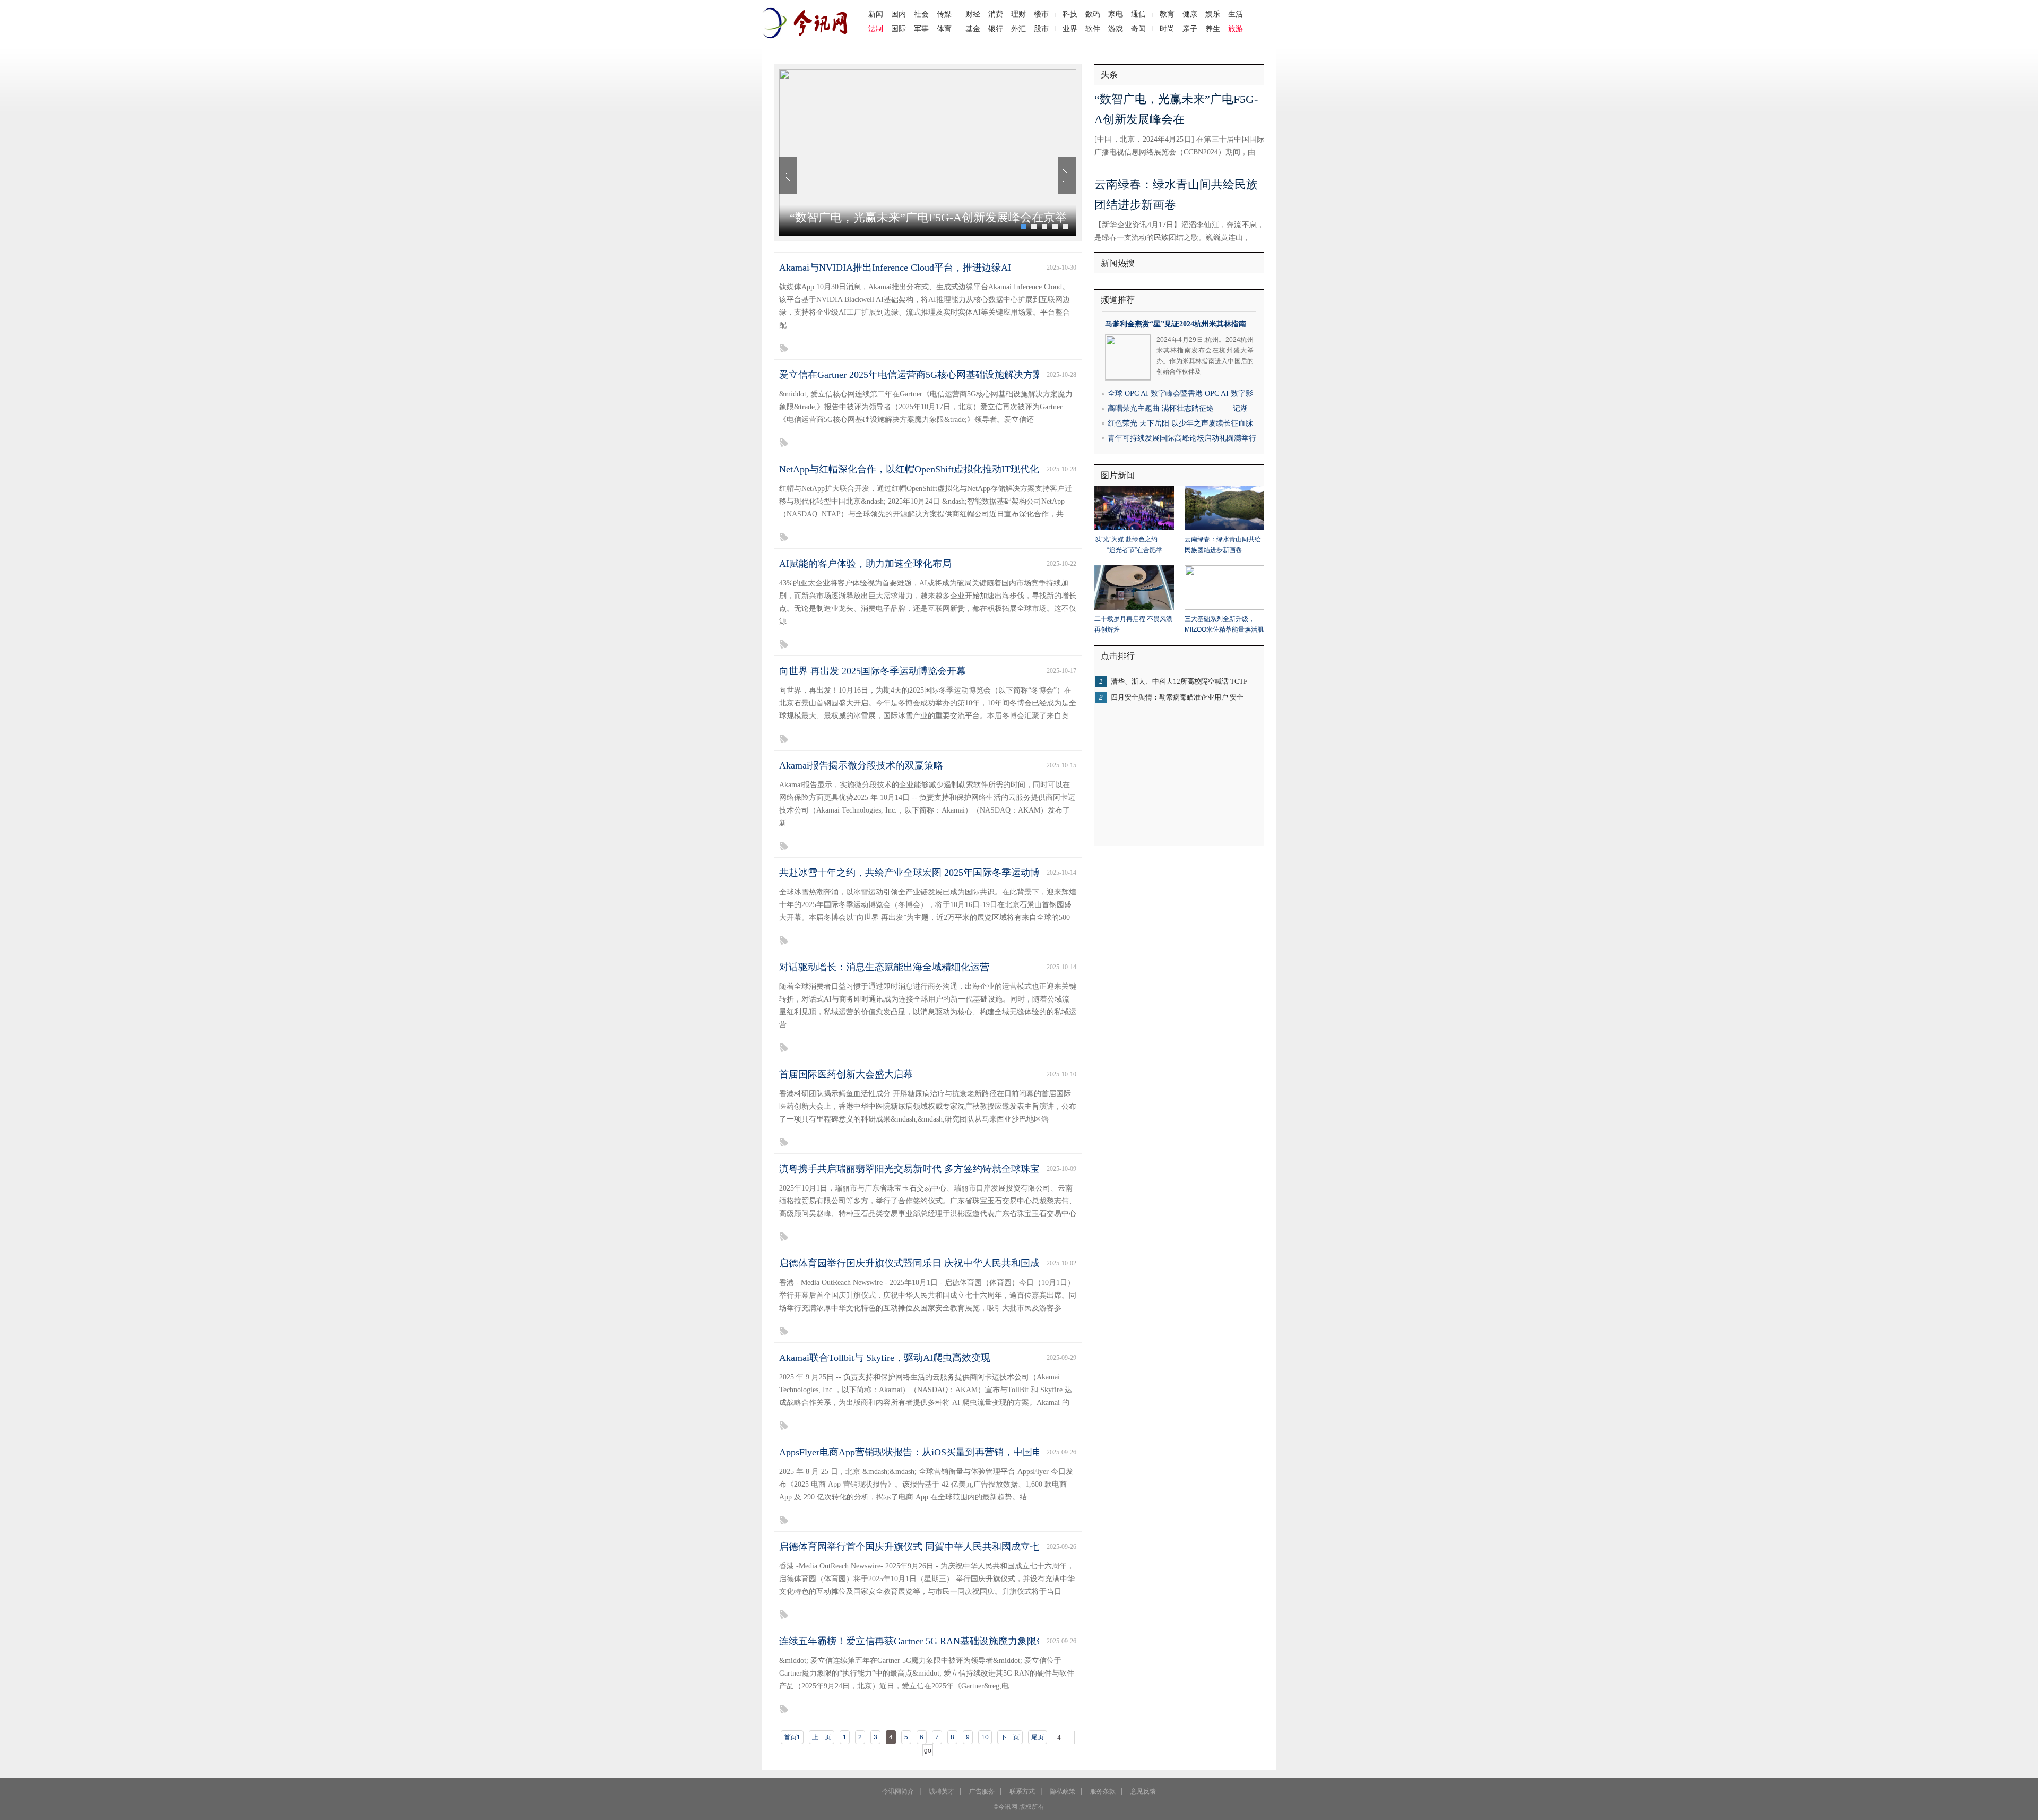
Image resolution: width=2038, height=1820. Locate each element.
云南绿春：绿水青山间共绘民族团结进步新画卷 (1223, 545)
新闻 (876, 14)
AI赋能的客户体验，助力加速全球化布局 (865, 564)
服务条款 (1103, 1791)
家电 (1116, 14)
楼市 (1041, 14)
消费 (996, 14)
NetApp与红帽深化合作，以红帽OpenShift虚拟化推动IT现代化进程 (919, 469)
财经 (973, 14)
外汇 (1018, 29)
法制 (876, 29)
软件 (1093, 29)
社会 (921, 14)
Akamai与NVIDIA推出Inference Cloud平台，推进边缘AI (895, 268)
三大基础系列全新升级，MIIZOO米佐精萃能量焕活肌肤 (1224, 625)
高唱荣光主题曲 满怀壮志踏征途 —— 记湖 (1178, 408)
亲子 (1190, 29)
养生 (1213, 29)
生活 (1236, 14)
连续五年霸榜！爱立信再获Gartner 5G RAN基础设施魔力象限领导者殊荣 (932, 1641)
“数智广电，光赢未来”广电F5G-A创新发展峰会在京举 (928, 217)
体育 (944, 29)
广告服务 (982, 1791)
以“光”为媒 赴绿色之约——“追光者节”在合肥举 (1128, 545)
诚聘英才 (942, 1791)
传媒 (944, 14)
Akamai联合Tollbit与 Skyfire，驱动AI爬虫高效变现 (885, 1358)
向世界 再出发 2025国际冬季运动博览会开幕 (873, 671)
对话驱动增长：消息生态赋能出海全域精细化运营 (884, 967)
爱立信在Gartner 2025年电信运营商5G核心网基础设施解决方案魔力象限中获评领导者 (958, 375)
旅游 (1236, 29)
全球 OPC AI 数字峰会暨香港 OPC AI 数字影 (1180, 394)
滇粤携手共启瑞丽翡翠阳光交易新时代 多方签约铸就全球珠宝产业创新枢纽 (938, 1169)
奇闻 (1138, 29)
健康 (1190, 14)
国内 (899, 14)
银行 (996, 29)
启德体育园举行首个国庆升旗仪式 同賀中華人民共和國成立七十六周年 (929, 1547)
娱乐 (1213, 14)
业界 (1070, 29)
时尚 (1167, 29)
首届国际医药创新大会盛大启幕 (846, 1074)
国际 (899, 29)
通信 (1138, 14)
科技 (1070, 14)
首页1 (792, 1737)
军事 (921, 29)
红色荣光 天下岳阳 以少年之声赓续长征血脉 (1180, 423)
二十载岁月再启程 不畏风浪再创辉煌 (1133, 624)
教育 (1167, 14)
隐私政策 (1063, 1791)
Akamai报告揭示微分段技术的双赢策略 (861, 765)
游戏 (1116, 29)
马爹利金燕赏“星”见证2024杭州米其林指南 (1176, 324)
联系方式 (1022, 1791)
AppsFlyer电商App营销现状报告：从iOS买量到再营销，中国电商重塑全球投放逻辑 (953, 1452)
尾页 (1038, 1737)
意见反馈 (1143, 1791)
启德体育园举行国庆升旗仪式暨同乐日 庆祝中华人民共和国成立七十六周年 (938, 1263)
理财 (1018, 14)
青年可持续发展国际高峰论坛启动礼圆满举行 (1182, 438)
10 (985, 1737)
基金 (973, 29)
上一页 (822, 1737)
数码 (1093, 14)
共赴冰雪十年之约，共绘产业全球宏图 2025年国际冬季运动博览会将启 (929, 873)
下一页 (1010, 1737)
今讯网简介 (898, 1791)
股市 (1041, 29)
